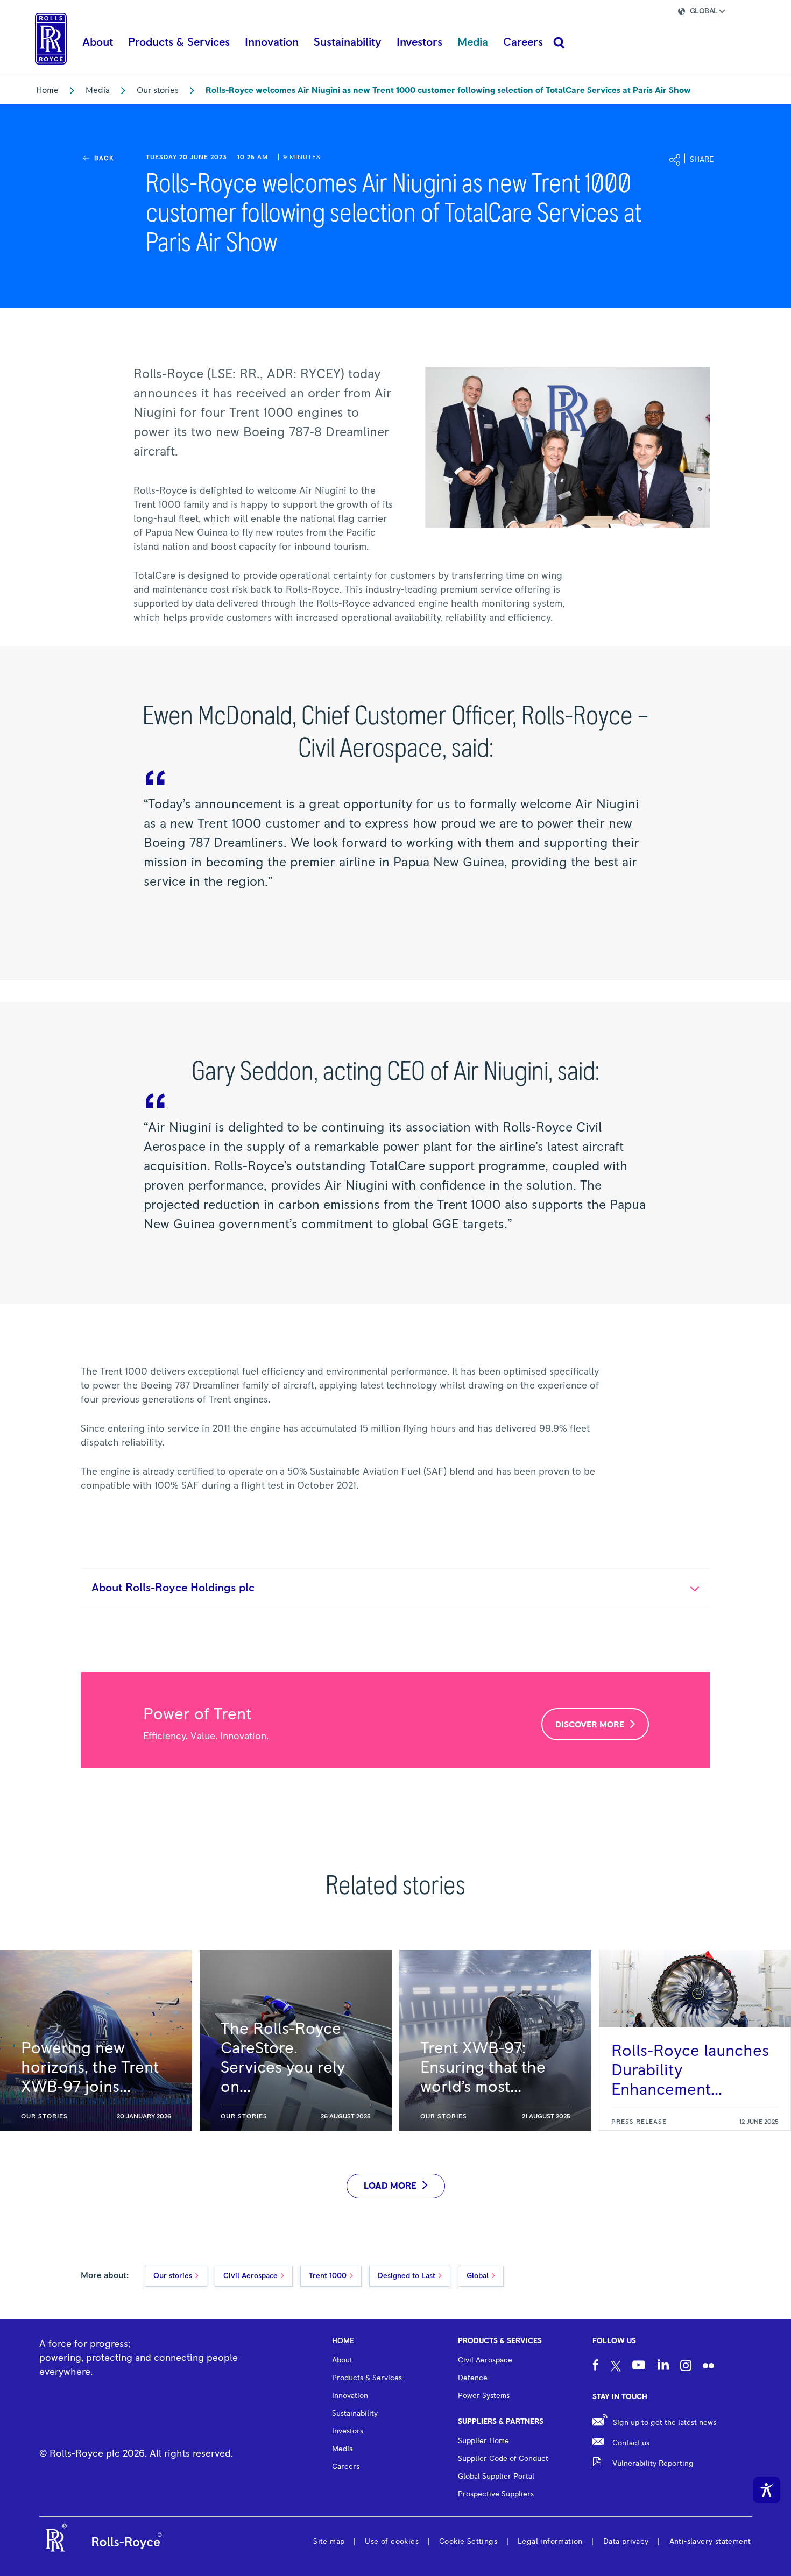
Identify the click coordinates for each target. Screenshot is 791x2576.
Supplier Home (483, 2441)
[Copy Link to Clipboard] (746, 161)
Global (478, 2276)
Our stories (158, 90)
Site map (329, 2542)
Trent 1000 (328, 2276)
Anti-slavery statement (710, 2542)
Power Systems (484, 2396)
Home (47, 90)
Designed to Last (407, 2276)
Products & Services (500, 2341)
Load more (390, 2186)
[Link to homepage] (51, 39)
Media (98, 90)
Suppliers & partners (501, 2422)
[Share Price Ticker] (630, 13)
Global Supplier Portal (496, 2477)
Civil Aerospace (250, 2276)
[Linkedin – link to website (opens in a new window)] (663, 2366)
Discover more (590, 1725)
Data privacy (626, 2542)
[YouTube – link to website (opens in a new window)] (639, 2367)
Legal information (550, 2542)
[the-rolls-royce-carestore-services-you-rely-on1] (296, 2040)
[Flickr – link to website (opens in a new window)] (708, 2367)
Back (104, 159)
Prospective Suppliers (496, 2494)
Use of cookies (392, 2542)
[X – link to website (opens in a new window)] (616, 2367)
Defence (473, 2378)
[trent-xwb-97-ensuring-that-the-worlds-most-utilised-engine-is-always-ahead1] (495, 2040)
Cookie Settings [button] (468, 2542)
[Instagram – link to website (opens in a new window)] (686, 2367)
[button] (711, 13)
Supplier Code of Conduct (503, 2459)
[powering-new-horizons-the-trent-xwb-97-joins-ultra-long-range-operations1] (96, 2040)
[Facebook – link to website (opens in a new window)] (596, 2367)
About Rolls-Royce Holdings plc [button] (173, 1588)
